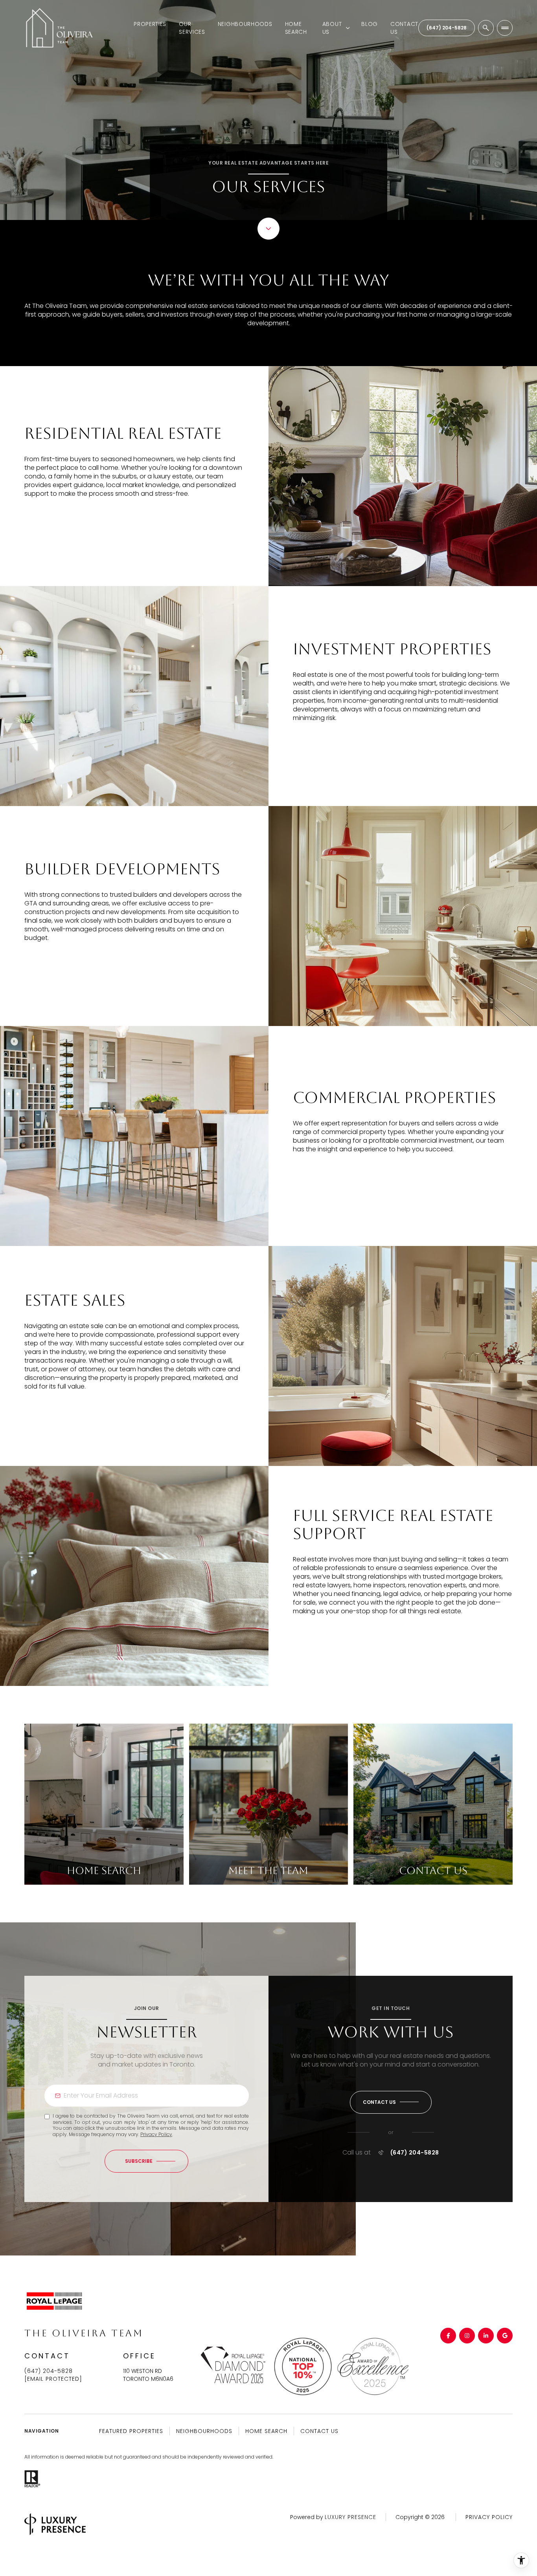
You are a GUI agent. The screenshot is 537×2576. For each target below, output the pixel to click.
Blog (370, 24)
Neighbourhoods (245, 24)
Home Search (296, 28)
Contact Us (404, 28)
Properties (150, 24)
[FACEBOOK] (448, 2336)
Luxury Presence (350, 2517)
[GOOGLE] (505, 2336)
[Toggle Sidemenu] (505, 28)
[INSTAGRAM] (467, 2336)
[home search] (486, 28)
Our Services (192, 28)
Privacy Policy (156, 2134)
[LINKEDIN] (486, 2336)
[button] (391, 2102)
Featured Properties (131, 2431)
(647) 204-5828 (447, 28)
